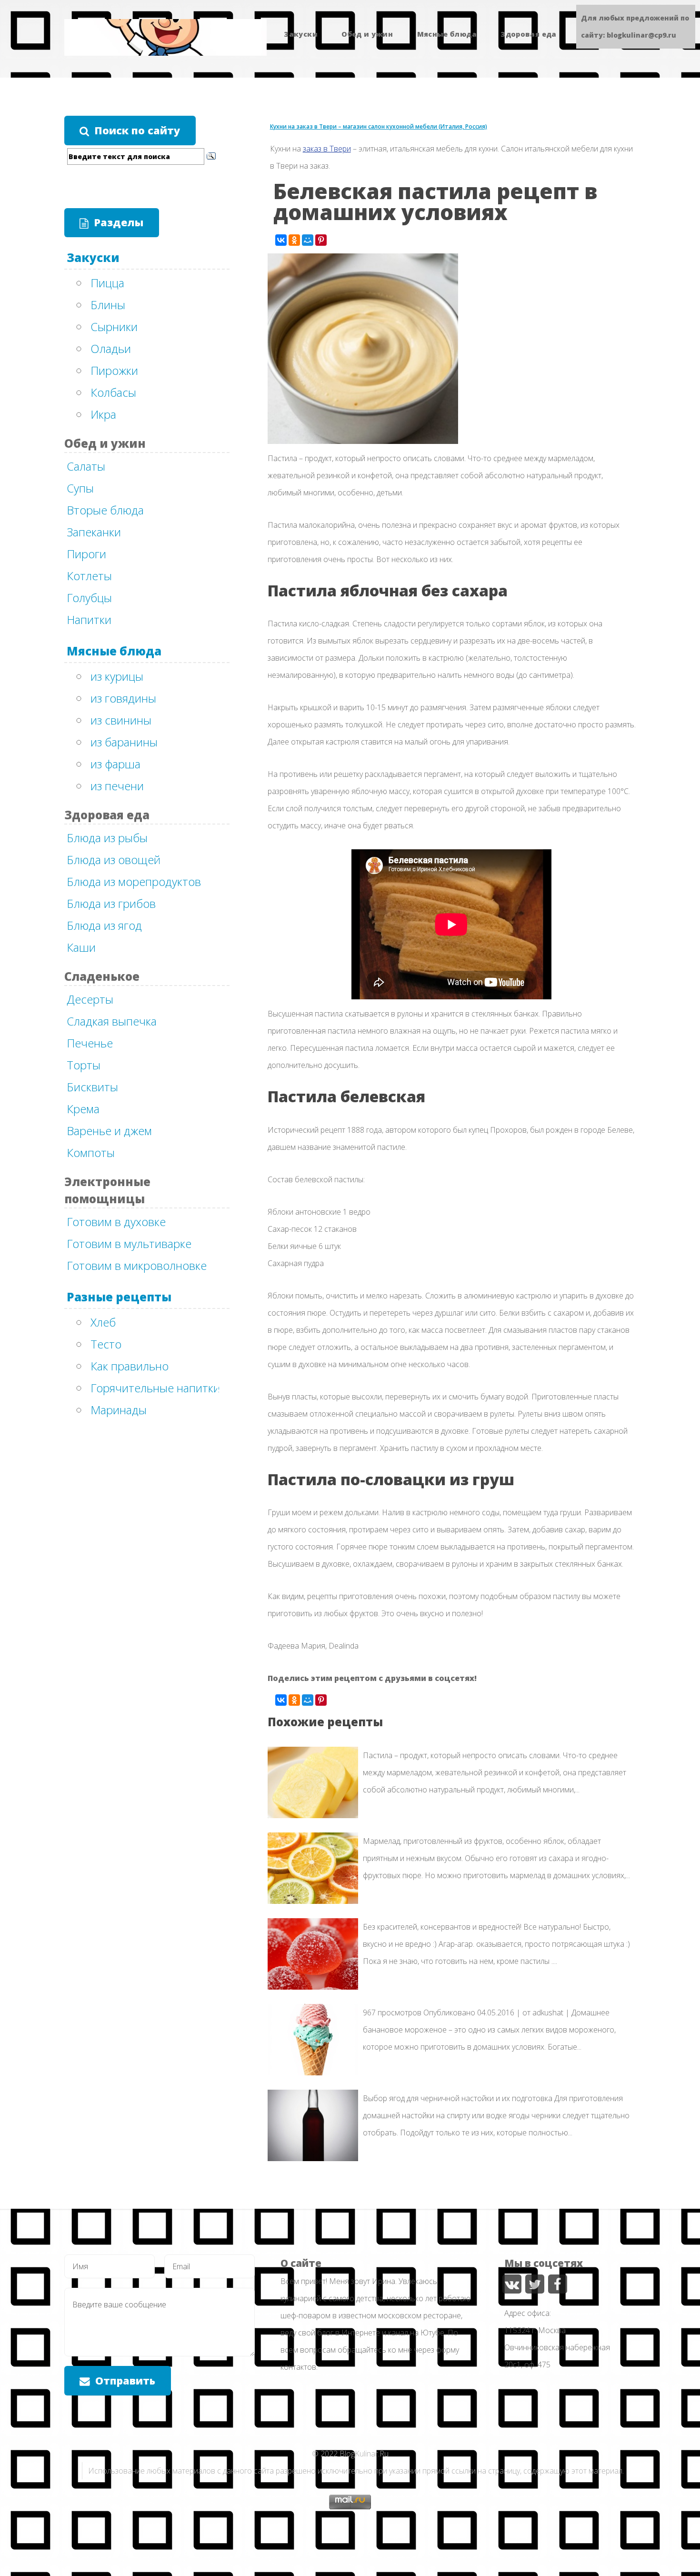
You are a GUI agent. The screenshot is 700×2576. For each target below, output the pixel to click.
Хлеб (103, 1322)
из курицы (117, 676)
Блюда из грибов (111, 903)
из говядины (123, 698)
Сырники (114, 327)
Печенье (90, 1043)
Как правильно (130, 1366)
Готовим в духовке (116, 1222)
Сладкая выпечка (112, 1021)
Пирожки (114, 370)
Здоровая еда (528, 34)
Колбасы (113, 392)
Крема (83, 1109)
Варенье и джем (109, 1131)
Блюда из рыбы (107, 838)
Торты (84, 1065)
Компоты (91, 1152)
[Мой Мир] (308, 240)
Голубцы (89, 598)
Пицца (107, 283)
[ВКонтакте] (281, 240)
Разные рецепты (119, 1297)
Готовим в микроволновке (137, 1265)
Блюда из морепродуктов (134, 881)
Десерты (90, 999)
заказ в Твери (327, 149)
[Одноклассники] (294, 240)
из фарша (115, 764)
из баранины (124, 742)
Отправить (125, 2380)
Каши (81, 947)
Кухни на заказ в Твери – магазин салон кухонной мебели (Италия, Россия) (379, 126)
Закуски (301, 34)
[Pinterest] (321, 240)
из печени (117, 786)
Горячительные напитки (155, 1388)
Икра (103, 414)
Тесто (106, 1344)
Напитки (89, 619)
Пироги (86, 554)
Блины (108, 305)
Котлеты (89, 576)
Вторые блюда (105, 510)
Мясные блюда (447, 34)
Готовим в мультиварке (129, 1243)
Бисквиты (92, 1087)
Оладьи (111, 348)
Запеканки (94, 532)
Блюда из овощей (114, 860)
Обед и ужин (367, 34)
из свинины (121, 720)
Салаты (86, 466)
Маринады (119, 1410)
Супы (80, 488)
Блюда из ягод (104, 925)
